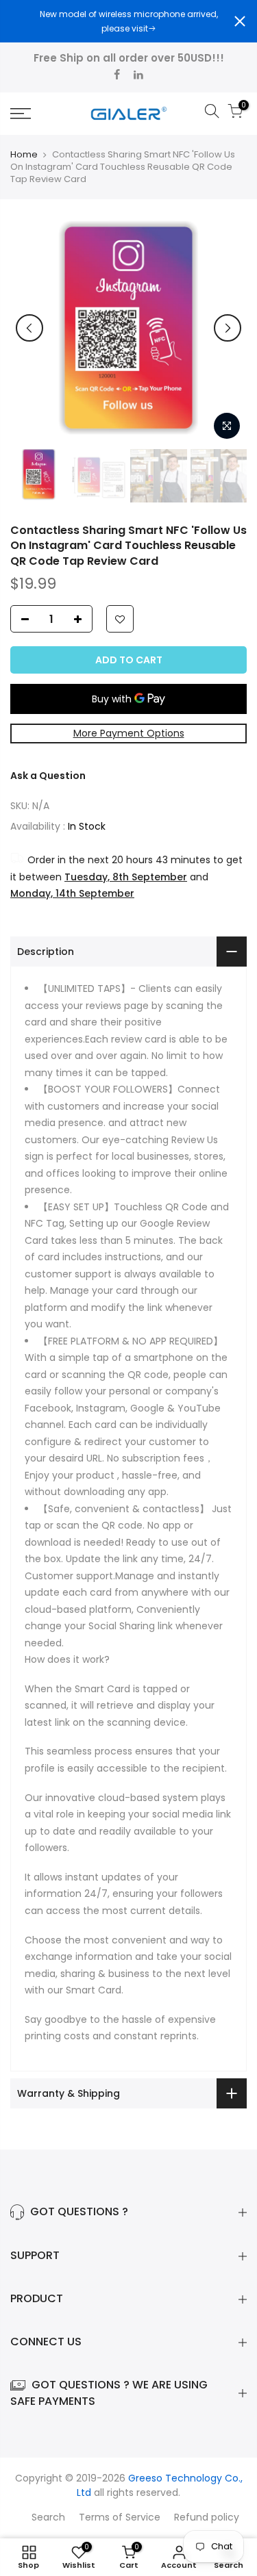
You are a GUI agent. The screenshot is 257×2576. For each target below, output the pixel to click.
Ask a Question (48, 776)
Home (24, 155)
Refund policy (207, 2517)
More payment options (129, 733)
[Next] (228, 328)
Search (48, 2517)
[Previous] (29, 328)
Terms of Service (120, 2517)
